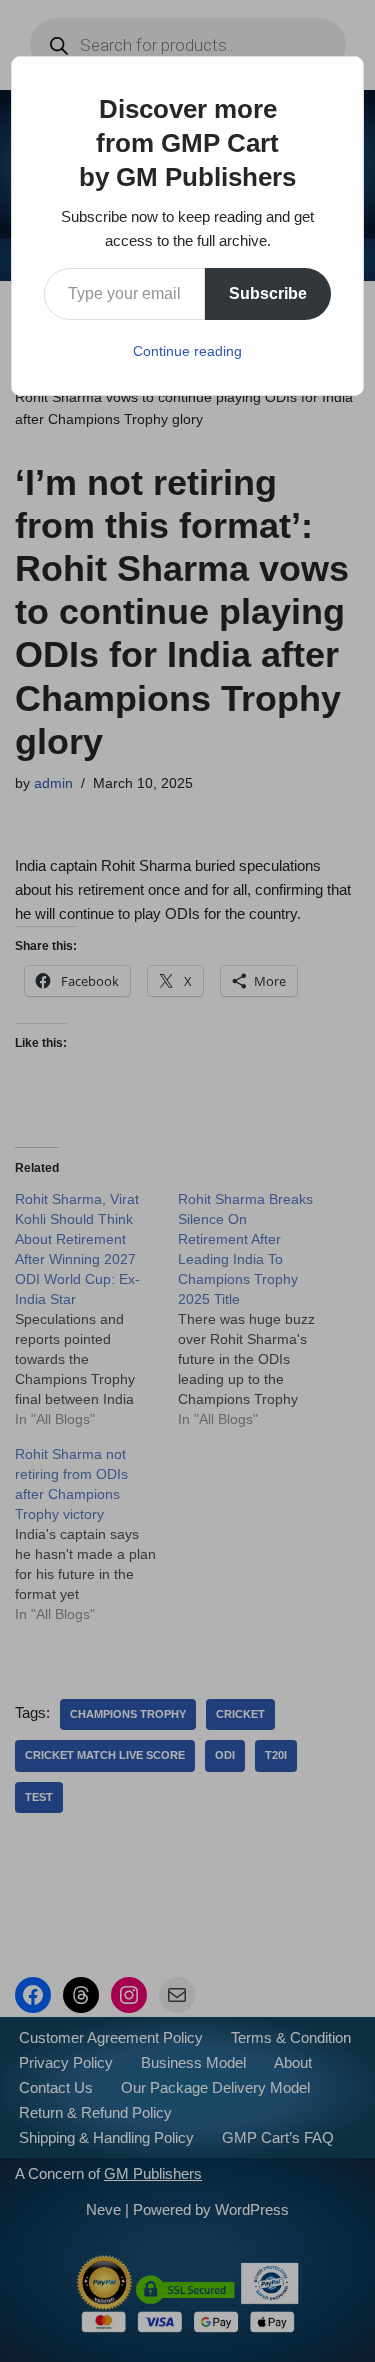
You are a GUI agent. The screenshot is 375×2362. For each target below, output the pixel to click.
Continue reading (187, 351)
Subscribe (268, 293)
